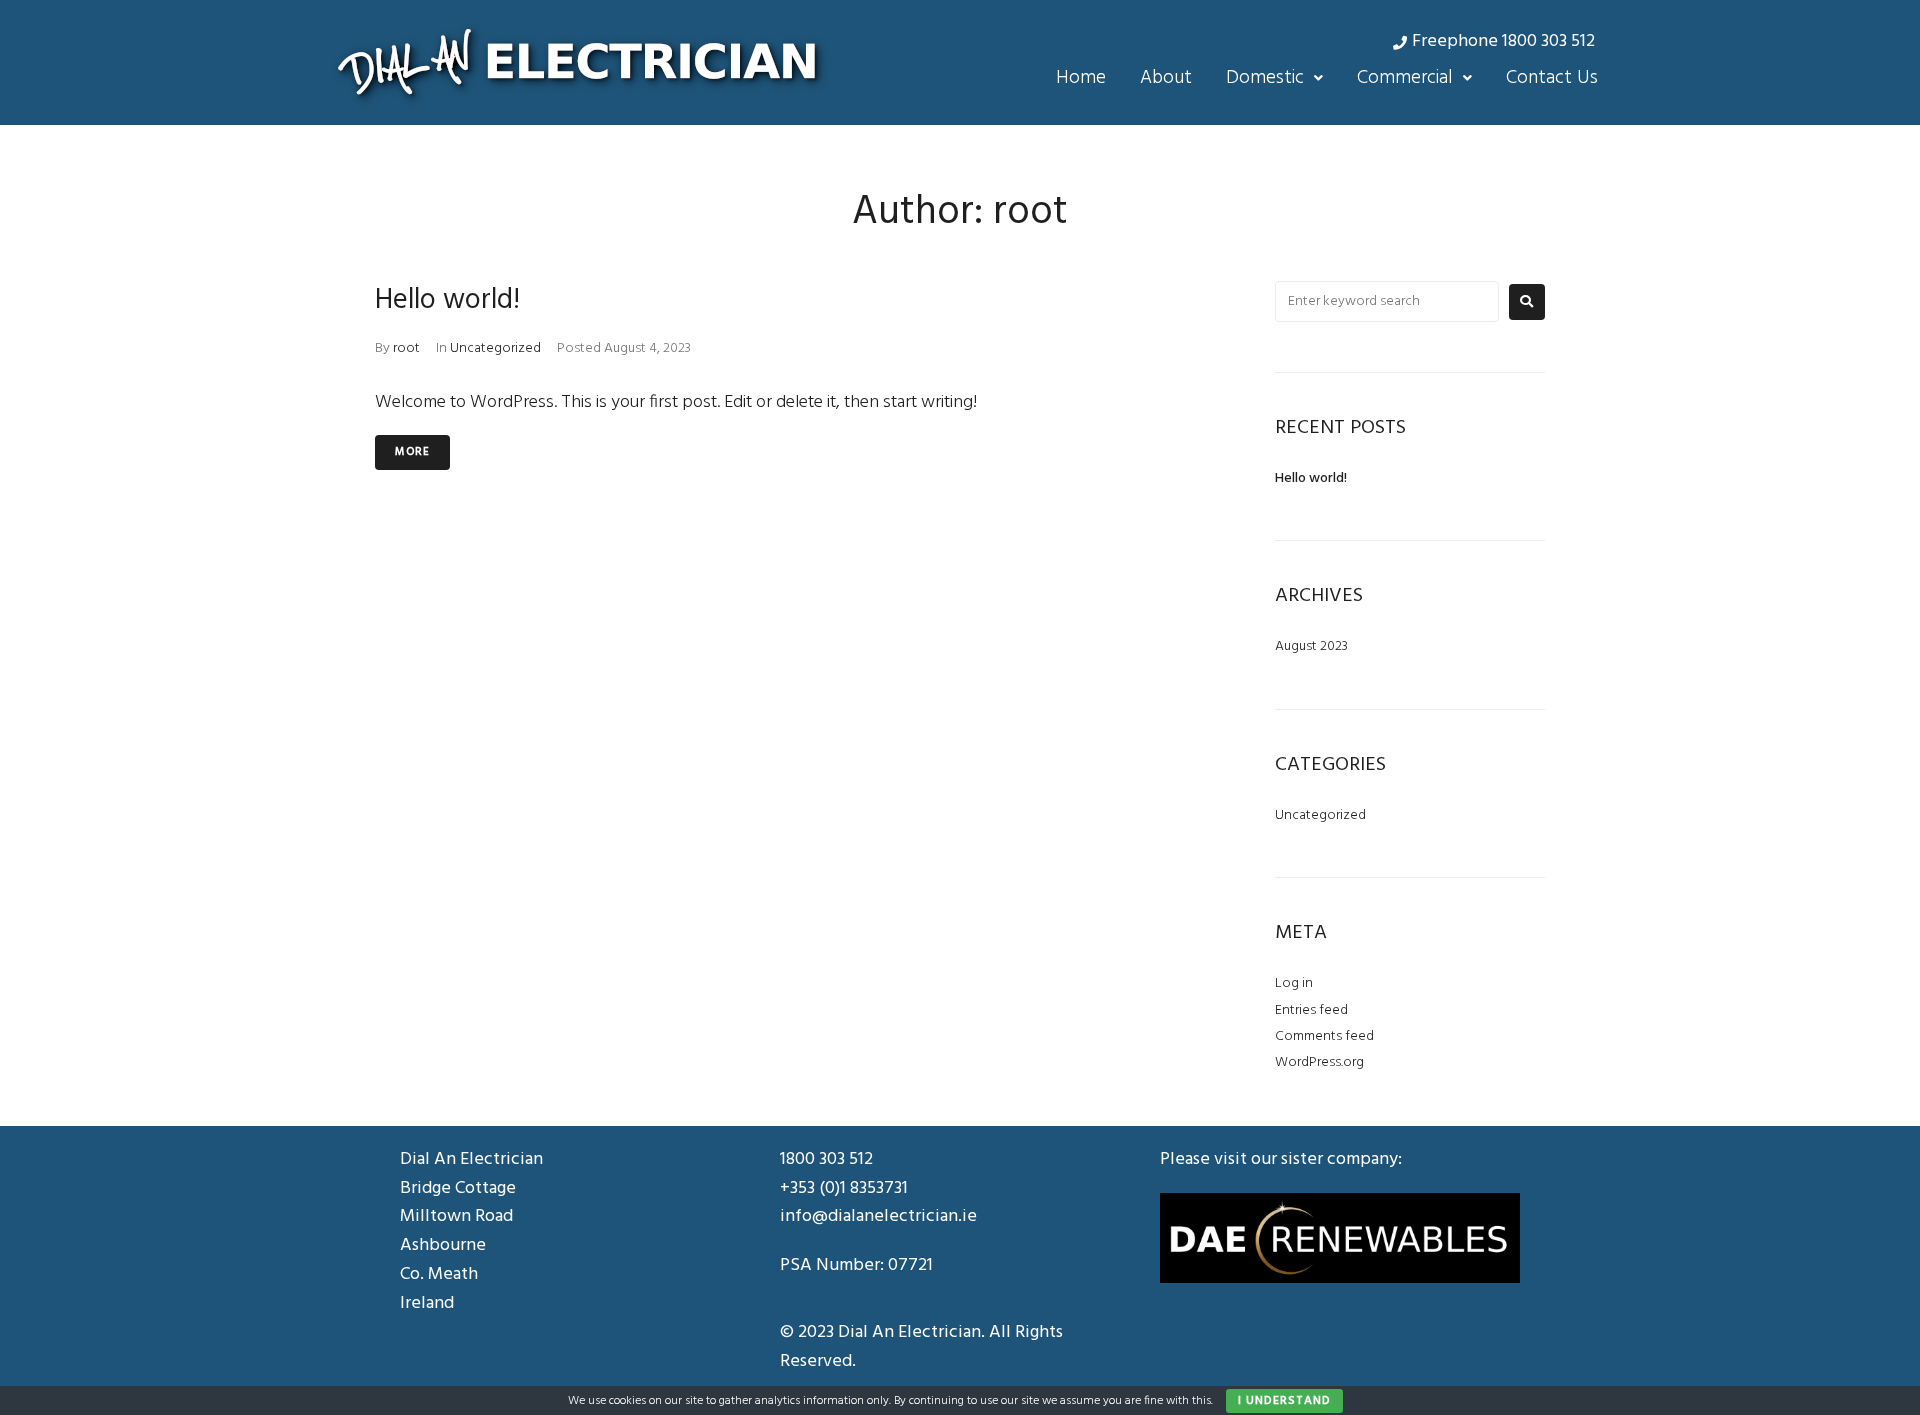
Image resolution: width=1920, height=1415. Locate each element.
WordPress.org (1319, 1062)
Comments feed (1324, 1036)
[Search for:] (1387, 301)
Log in (1294, 983)
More (412, 452)
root (406, 348)
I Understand (1284, 1401)
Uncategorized (495, 348)
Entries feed (1311, 1010)
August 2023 (1311, 646)
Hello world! (447, 300)
